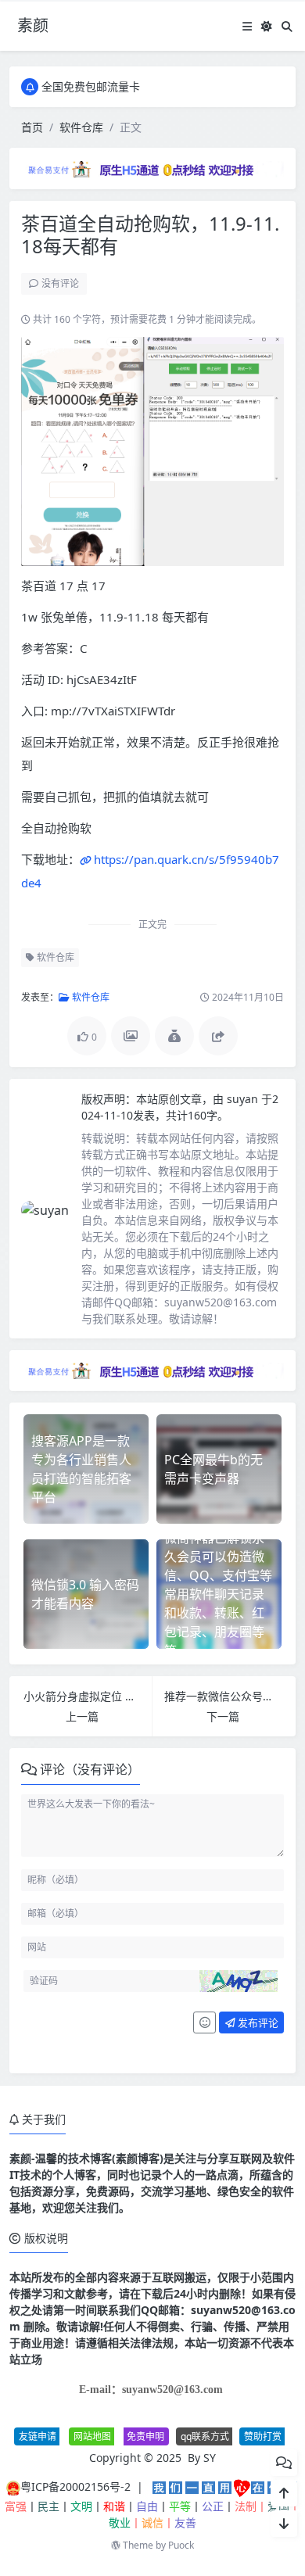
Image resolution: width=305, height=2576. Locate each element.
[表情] (205, 2022)
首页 (32, 127)
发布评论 (257, 2022)
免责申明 (145, 2436)
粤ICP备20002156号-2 (75, 2486)
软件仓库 (81, 127)
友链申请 (38, 2436)
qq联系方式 (205, 2436)
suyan (244, 1099)
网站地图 (92, 2436)
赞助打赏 (263, 2436)
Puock (181, 2545)
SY (210, 2458)
